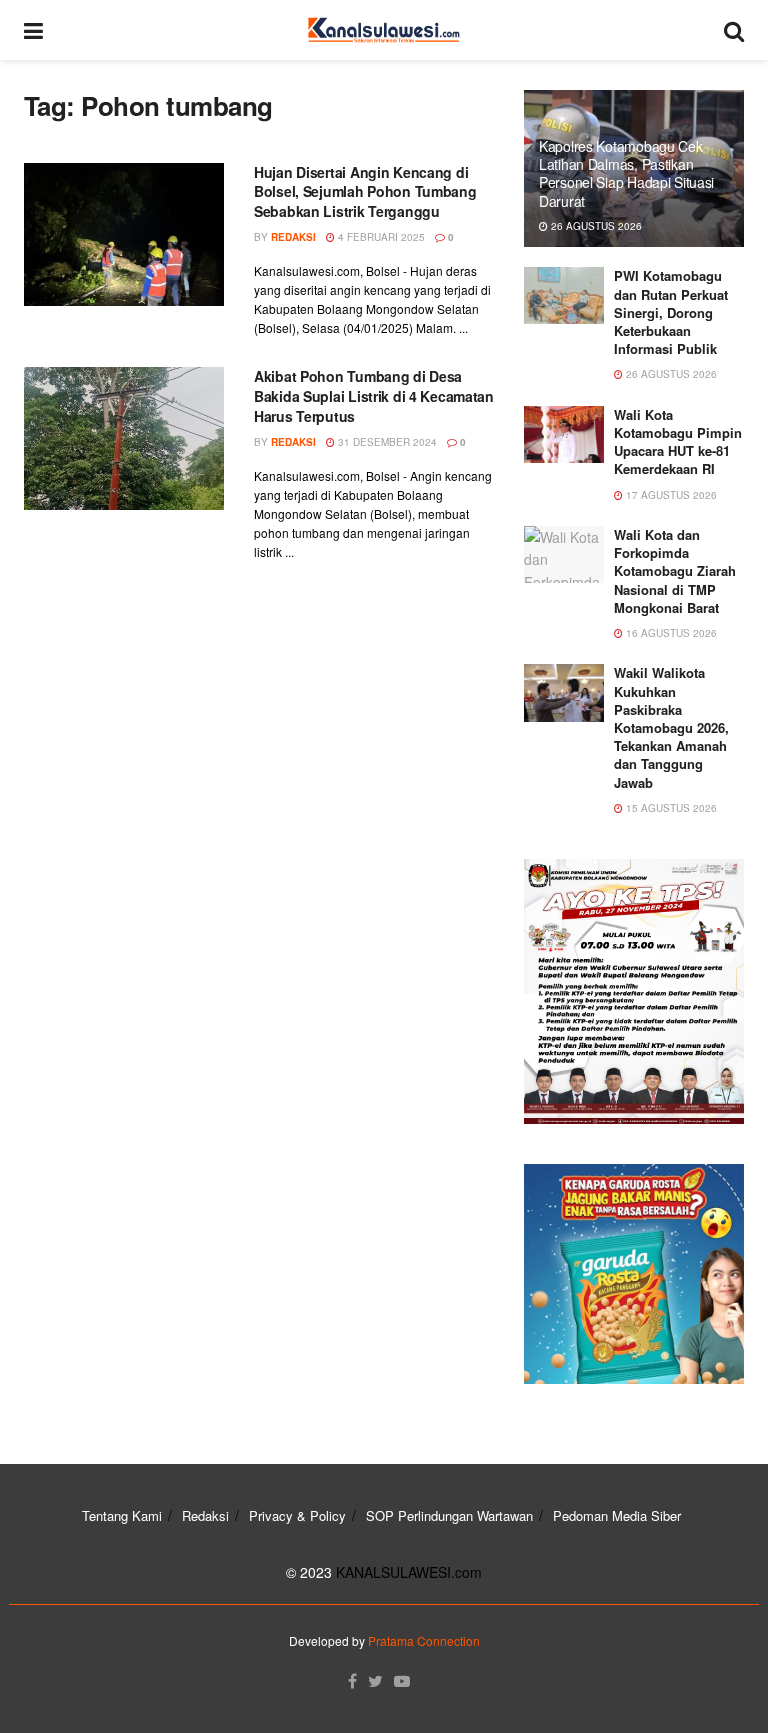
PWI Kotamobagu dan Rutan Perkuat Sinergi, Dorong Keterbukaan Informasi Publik (671, 312)
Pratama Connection (424, 1640)
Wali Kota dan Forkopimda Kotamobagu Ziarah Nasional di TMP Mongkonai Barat (675, 571)
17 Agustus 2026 (670, 495)
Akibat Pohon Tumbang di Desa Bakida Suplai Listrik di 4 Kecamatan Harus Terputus (374, 395)
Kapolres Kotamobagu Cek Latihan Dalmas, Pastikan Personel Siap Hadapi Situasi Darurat (626, 173)
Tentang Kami (122, 1515)
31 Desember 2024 (386, 442)
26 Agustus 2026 (595, 226)
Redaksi (293, 237)
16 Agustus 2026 (670, 633)
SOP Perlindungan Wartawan (449, 1515)
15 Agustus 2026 (670, 808)
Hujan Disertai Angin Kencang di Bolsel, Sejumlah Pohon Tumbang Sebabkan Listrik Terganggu (365, 191)
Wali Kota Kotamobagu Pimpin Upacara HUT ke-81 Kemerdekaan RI (678, 442)
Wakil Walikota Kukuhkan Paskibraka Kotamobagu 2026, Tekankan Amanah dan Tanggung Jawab (671, 727)
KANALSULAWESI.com (409, 1572)
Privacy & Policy (297, 1515)
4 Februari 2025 (380, 237)
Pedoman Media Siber (617, 1515)
